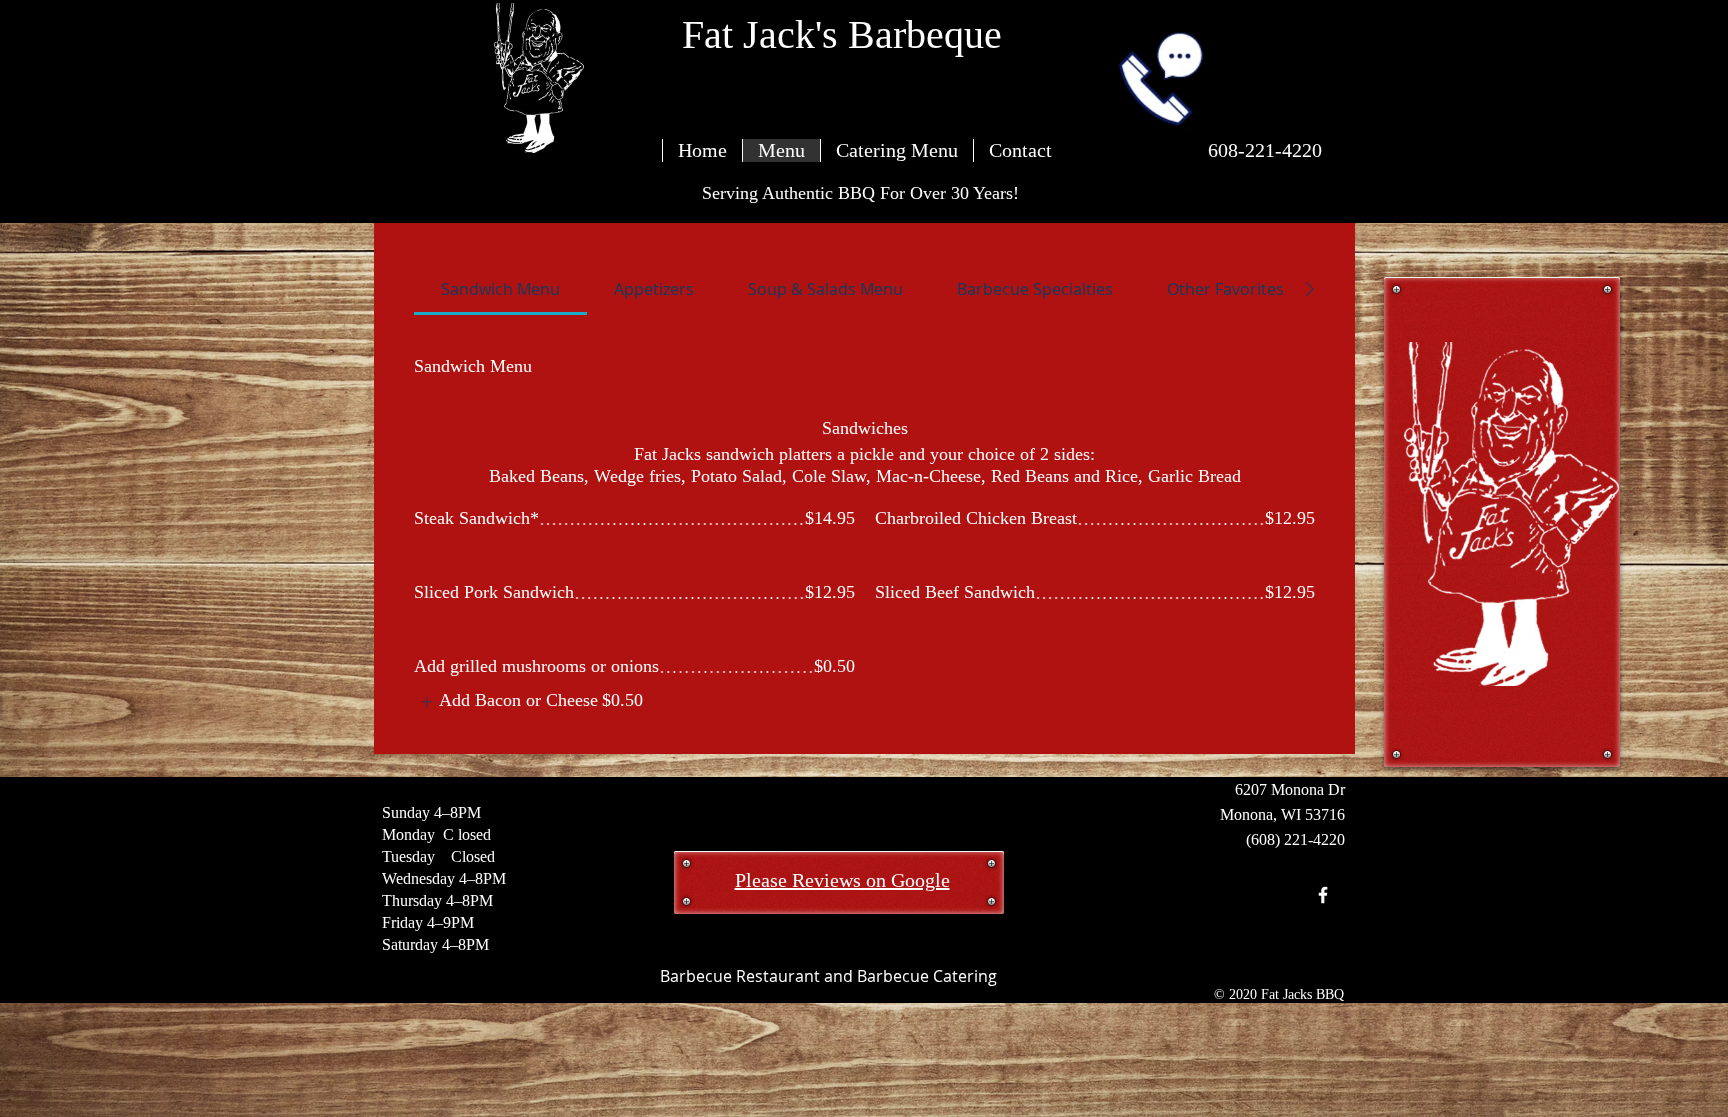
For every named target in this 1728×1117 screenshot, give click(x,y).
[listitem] (528, 701)
